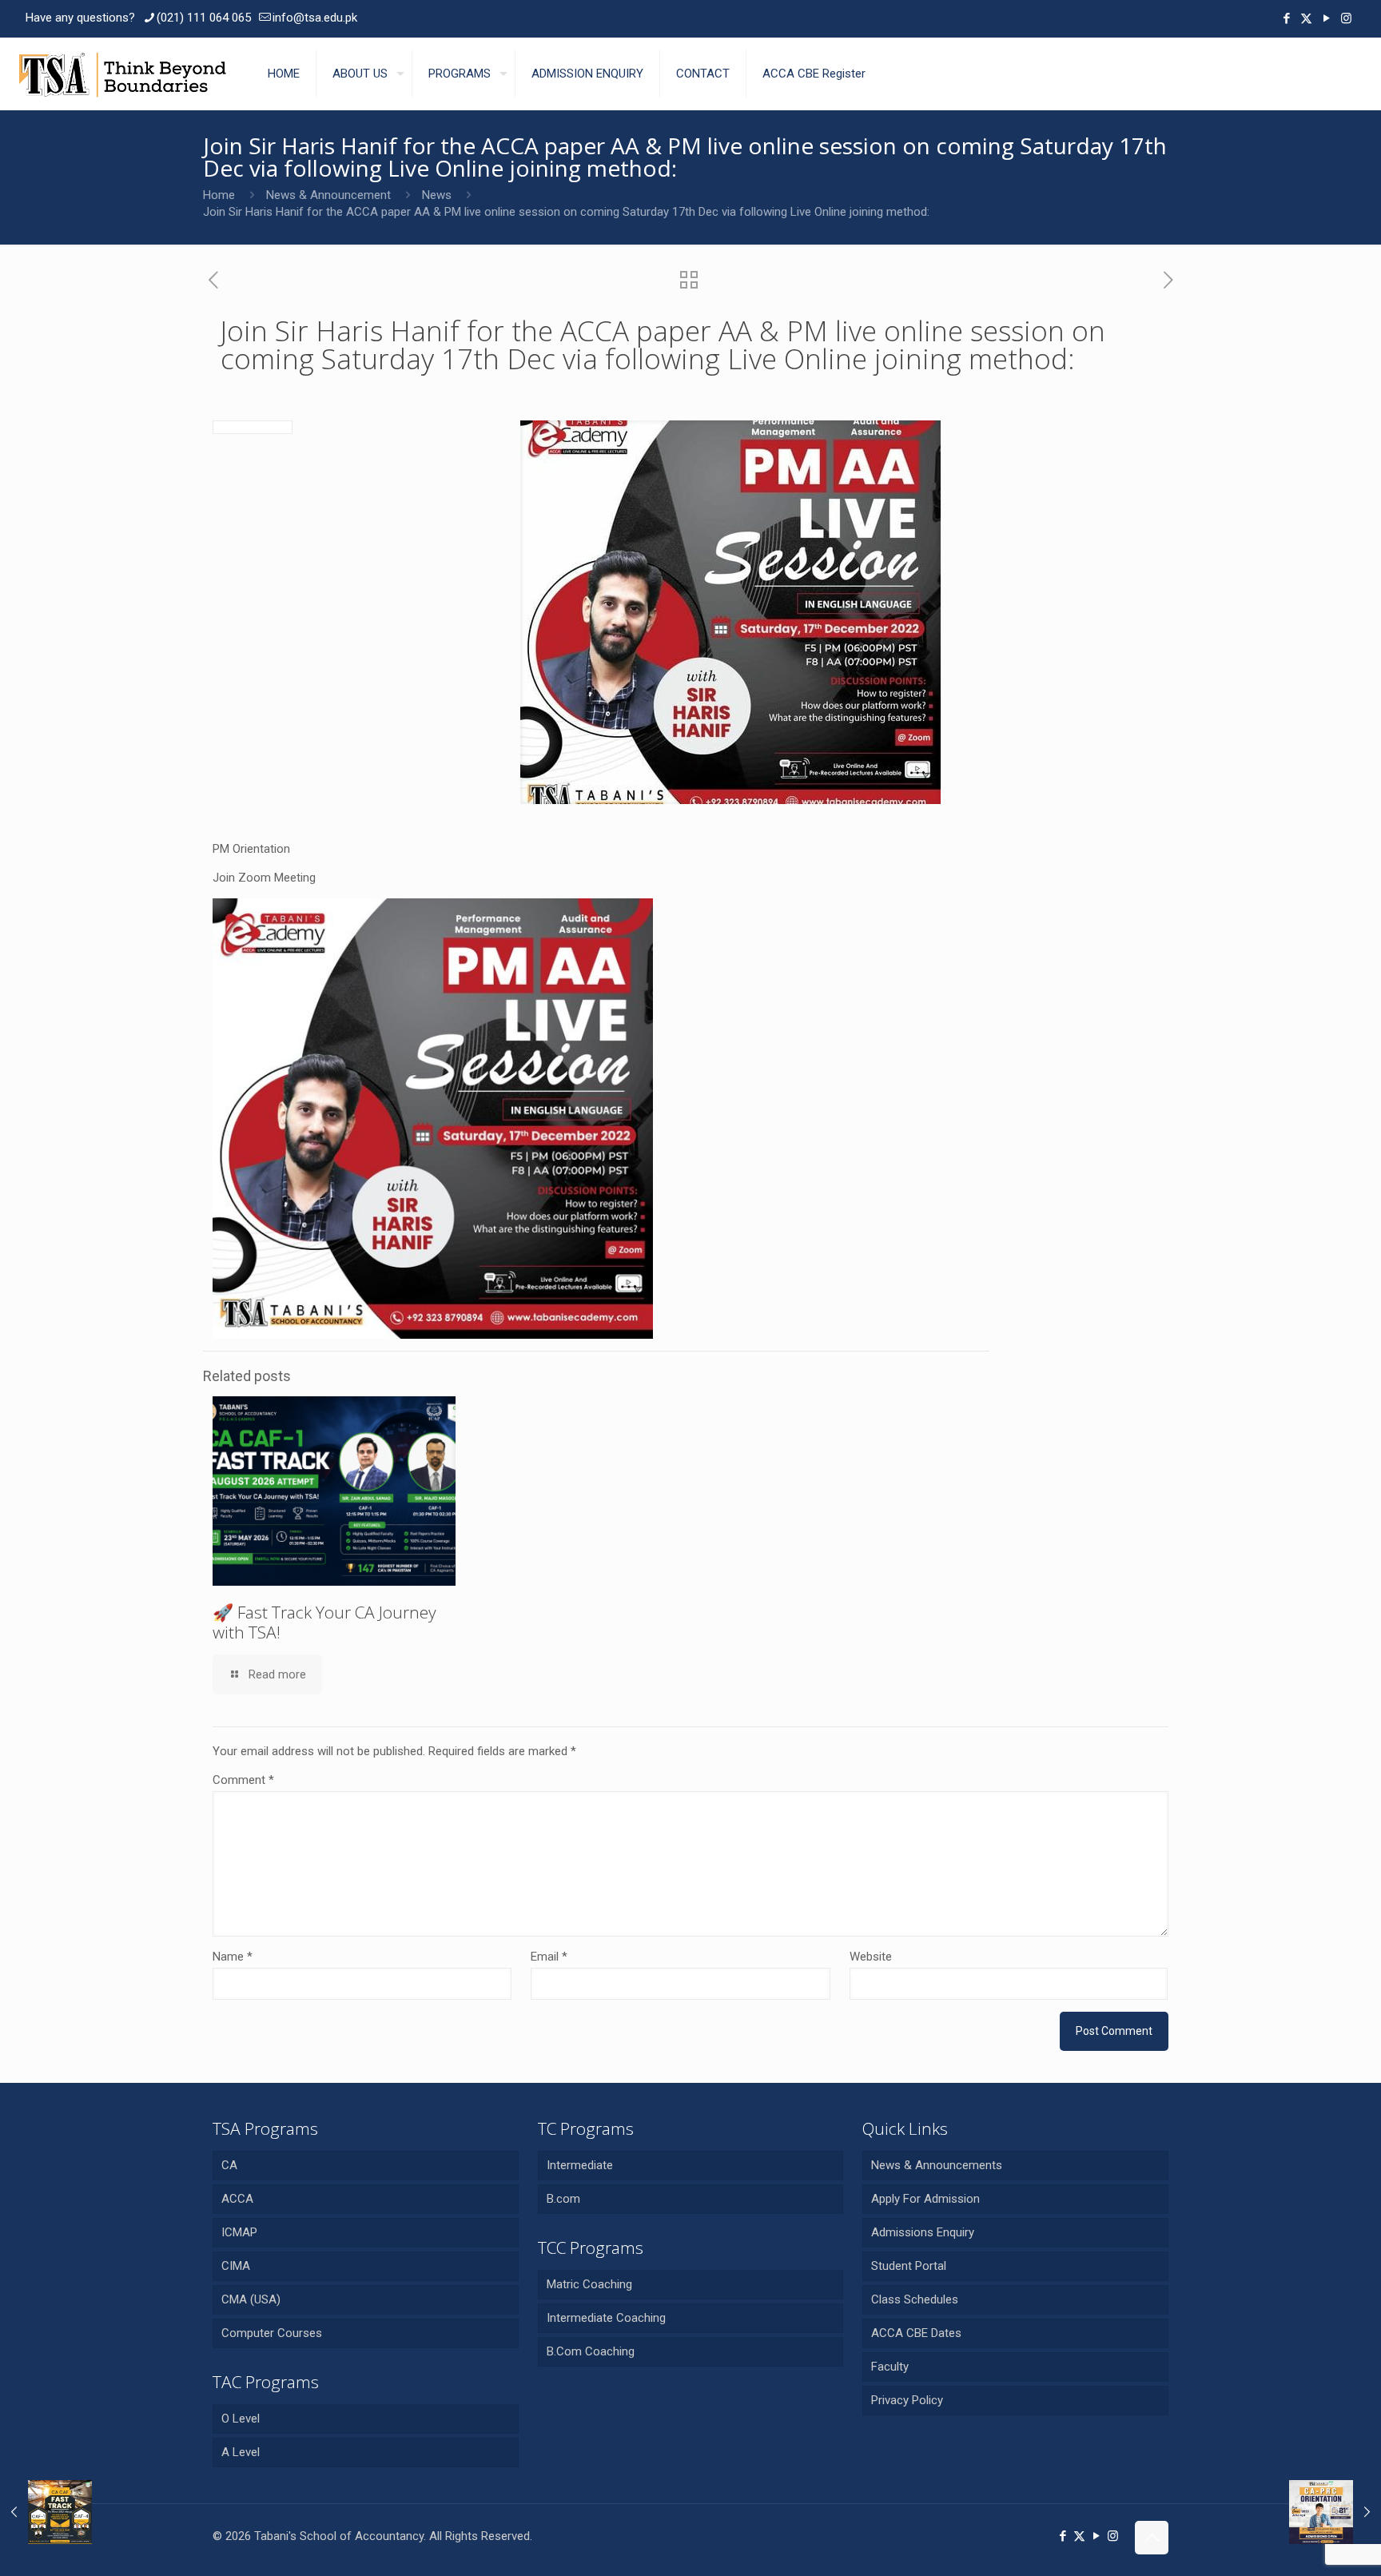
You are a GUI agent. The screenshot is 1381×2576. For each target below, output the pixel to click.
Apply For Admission (925, 2199)
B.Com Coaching (591, 2351)
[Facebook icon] (1286, 18)
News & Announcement (328, 195)
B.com (563, 2199)
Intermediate (580, 2165)
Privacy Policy (907, 2400)
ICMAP (239, 2232)
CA (229, 2165)
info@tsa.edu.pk (315, 18)
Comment (243, 1780)
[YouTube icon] (1326, 18)
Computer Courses (272, 2333)
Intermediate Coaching (606, 2318)
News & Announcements (937, 2165)
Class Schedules (915, 2299)
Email (549, 1957)
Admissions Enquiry (923, 2232)
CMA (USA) (251, 2299)
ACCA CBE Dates (916, 2333)
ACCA (237, 2199)
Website (871, 1957)
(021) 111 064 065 (204, 18)
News (437, 195)
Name (233, 1957)
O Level (241, 2419)
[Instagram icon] (1346, 18)
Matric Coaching (589, 2284)
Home (219, 195)
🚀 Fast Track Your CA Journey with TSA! (324, 1622)
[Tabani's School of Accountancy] (122, 74)
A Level (241, 2452)
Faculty (890, 2367)
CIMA (236, 2266)
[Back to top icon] (1152, 2538)
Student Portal (909, 2266)
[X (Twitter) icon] (1306, 18)
